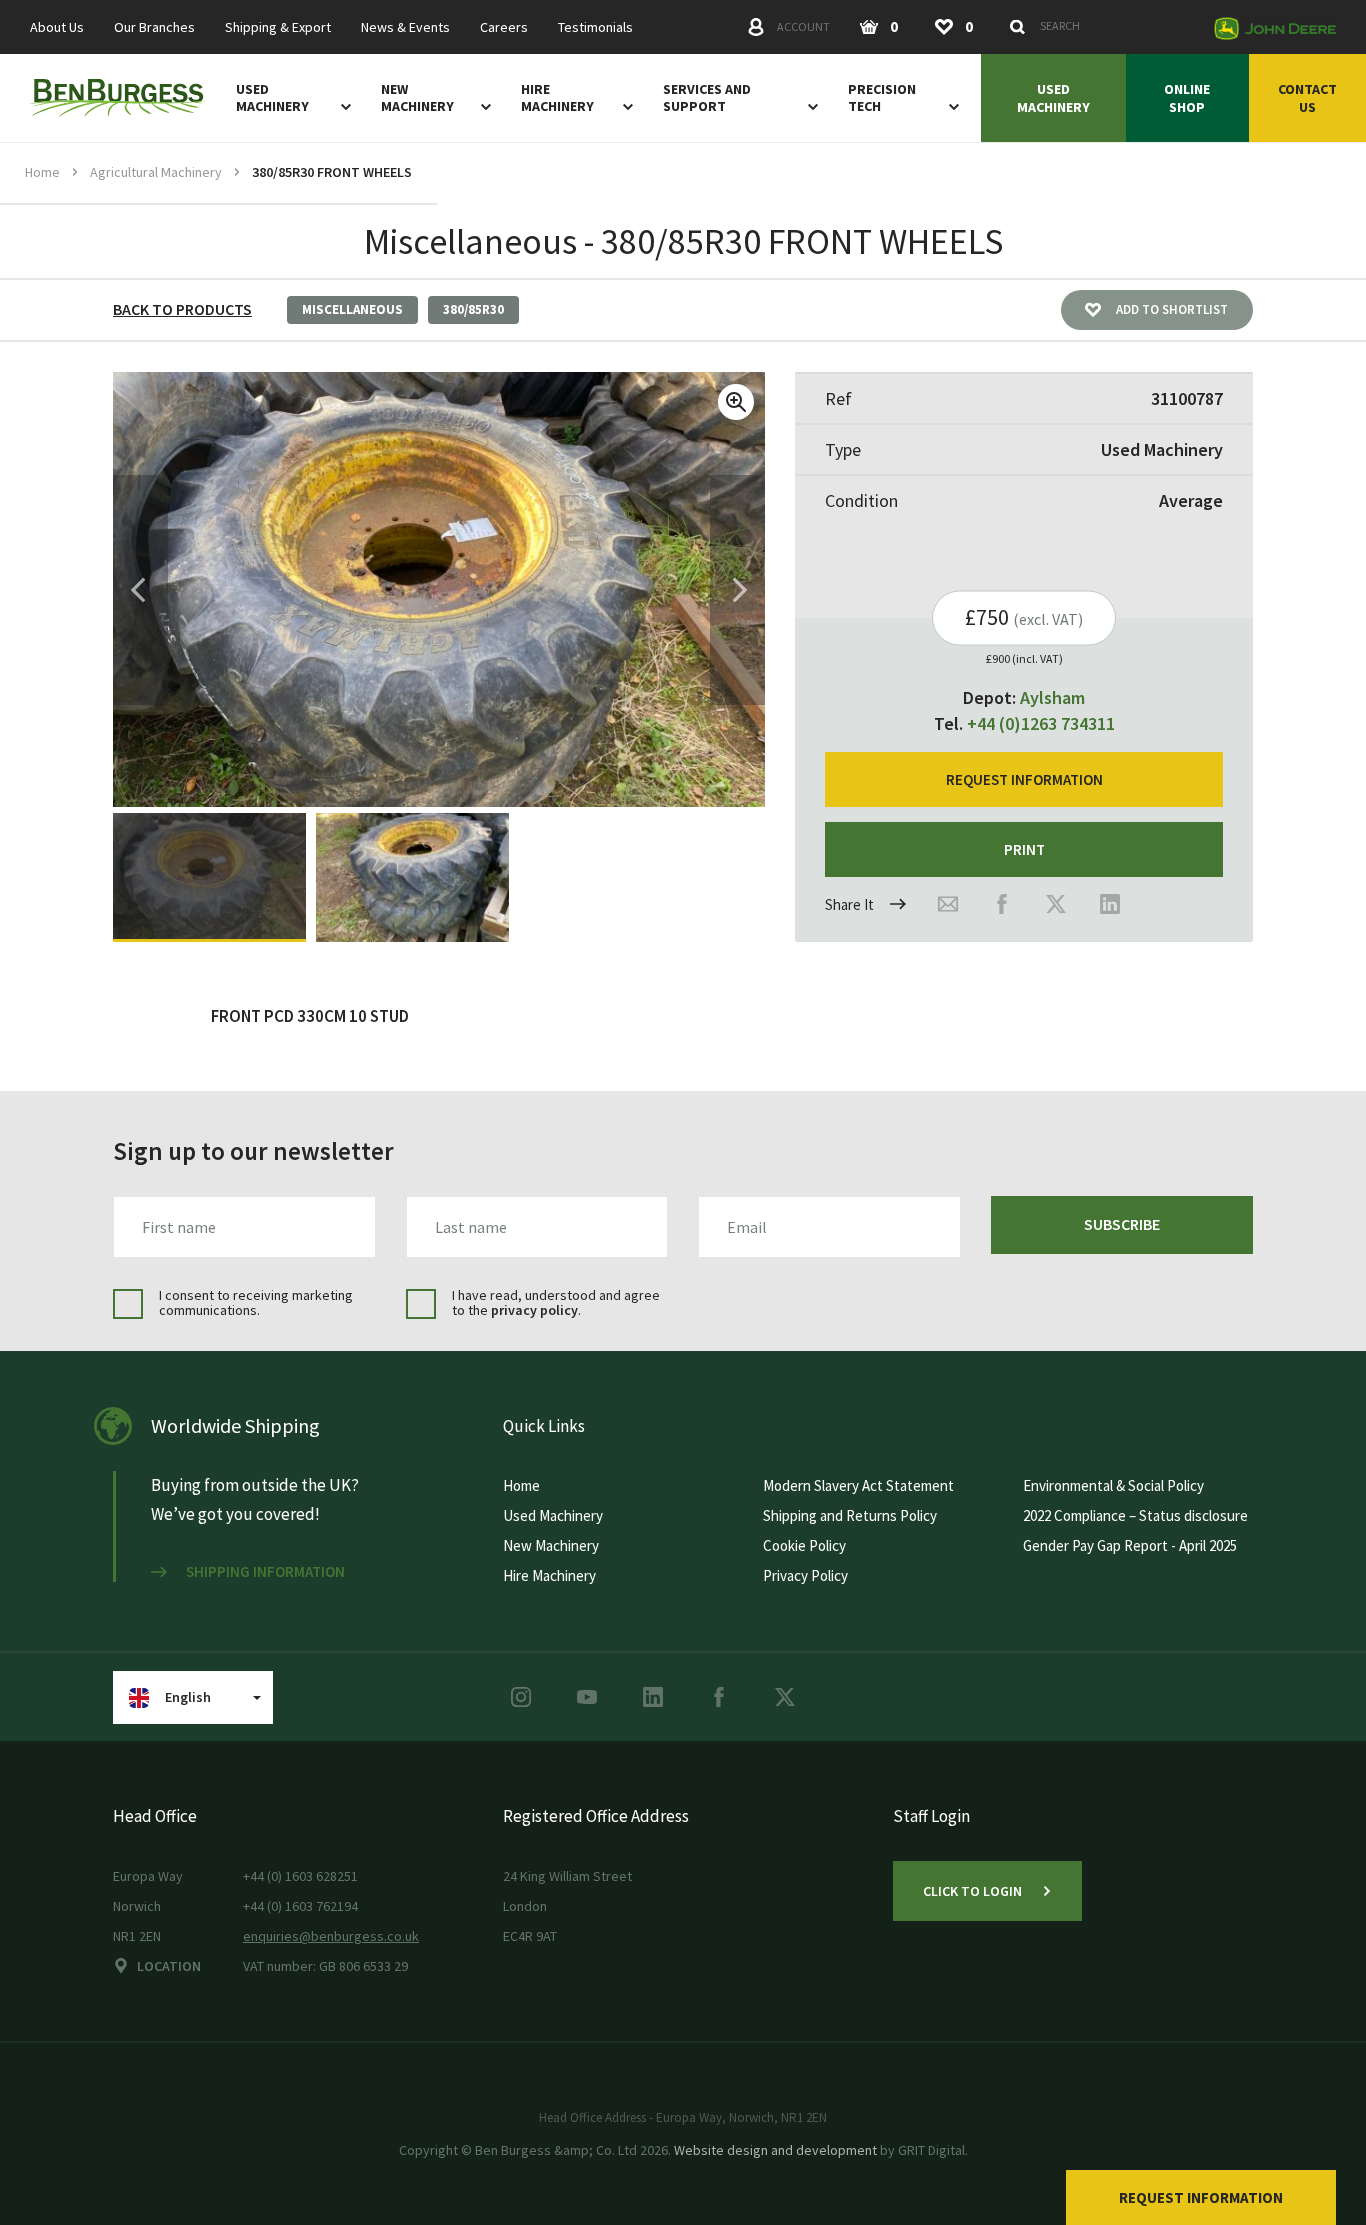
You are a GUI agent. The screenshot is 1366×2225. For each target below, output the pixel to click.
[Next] (740, 590)
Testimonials (595, 27)
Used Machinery (272, 98)
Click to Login (972, 1891)
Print (1024, 849)
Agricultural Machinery (156, 172)
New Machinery (417, 98)
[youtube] (587, 1697)
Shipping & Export (278, 27)
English (188, 1697)
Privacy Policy (805, 1575)
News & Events (405, 27)
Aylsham (1052, 697)
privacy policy (534, 1310)
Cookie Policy (804, 1545)
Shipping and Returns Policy (850, 1515)
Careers (504, 27)
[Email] (948, 904)
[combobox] (1101, 26)
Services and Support (707, 98)
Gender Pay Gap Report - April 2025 (1130, 1545)
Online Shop (1187, 98)
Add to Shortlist (1172, 309)
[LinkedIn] (1110, 904)
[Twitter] (1056, 904)
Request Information (1201, 2197)
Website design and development (775, 2150)
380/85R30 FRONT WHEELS (332, 172)
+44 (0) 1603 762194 (300, 1906)
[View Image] (209, 877)
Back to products (182, 309)
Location (169, 1966)
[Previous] (138, 590)
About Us (57, 27)
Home (42, 172)
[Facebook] (1002, 904)
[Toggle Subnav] (342, 106)
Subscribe (1122, 1224)
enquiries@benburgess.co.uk (331, 1936)
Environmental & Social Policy (1113, 1485)
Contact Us (1307, 98)
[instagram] (521, 1697)
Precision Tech (882, 98)
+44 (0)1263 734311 (1041, 723)
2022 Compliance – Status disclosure (1135, 1515)
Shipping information (265, 1572)
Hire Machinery (557, 98)
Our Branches (154, 27)
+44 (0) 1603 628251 (300, 1876)
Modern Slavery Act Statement (858, 1485)
